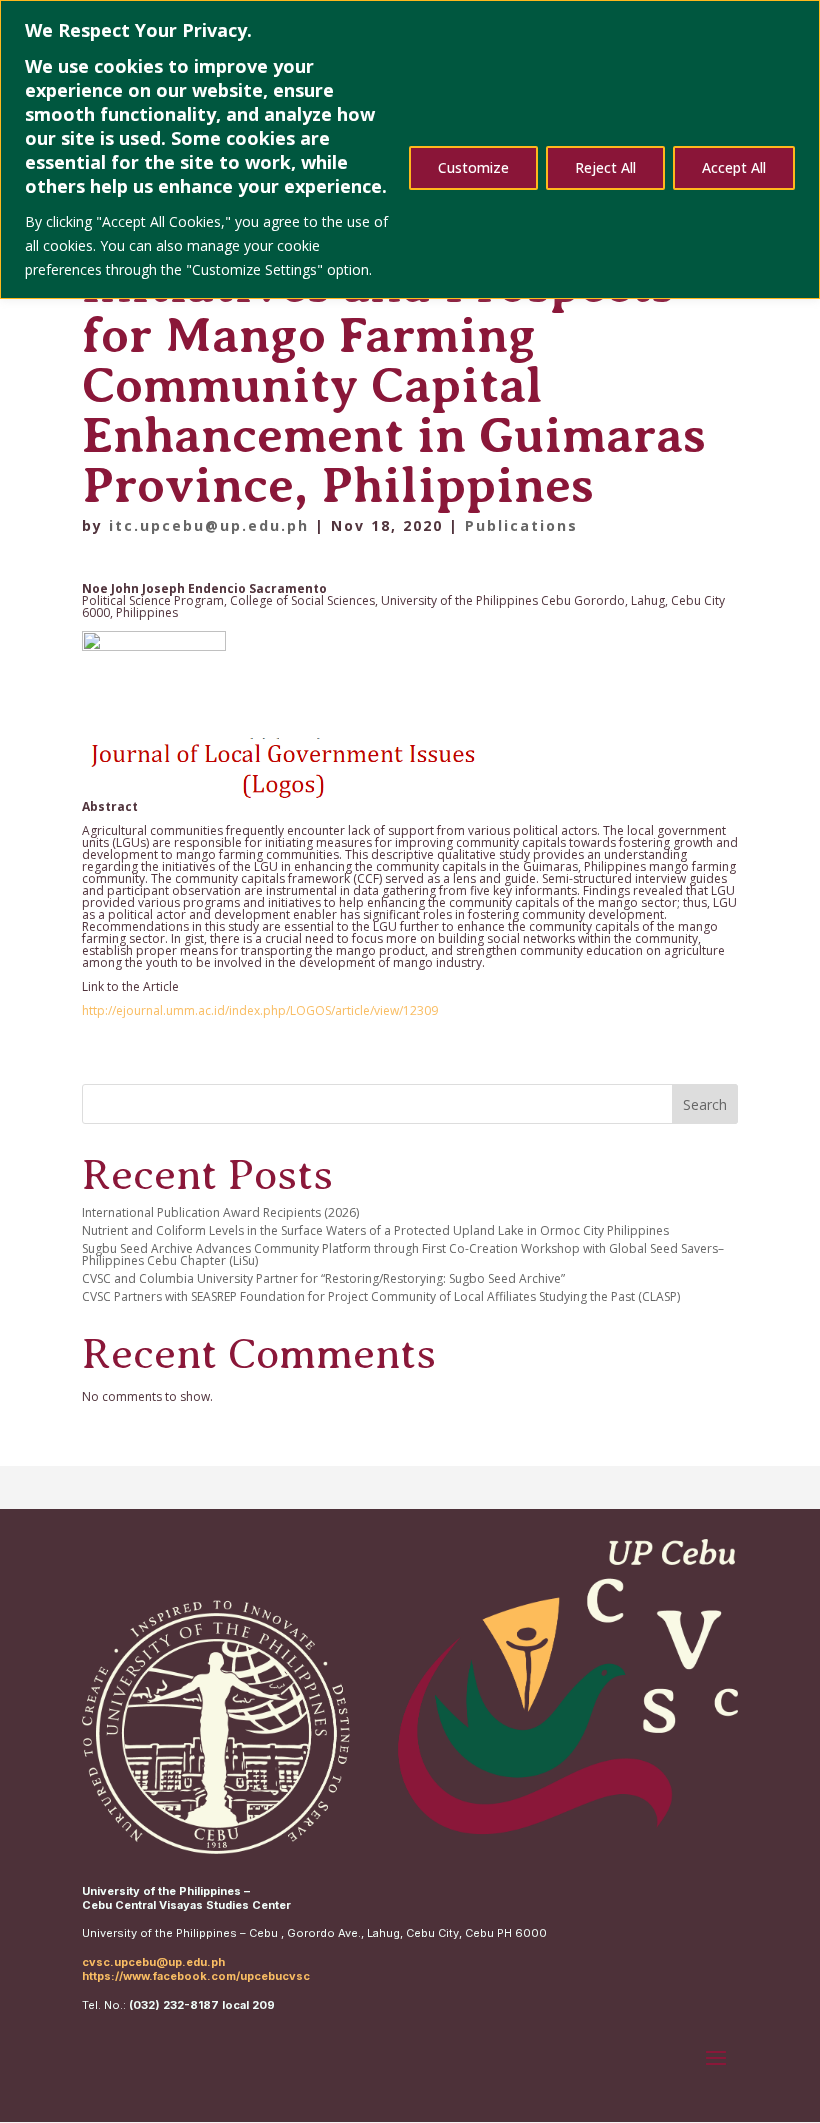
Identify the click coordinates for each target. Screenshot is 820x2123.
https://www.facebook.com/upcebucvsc (196, 1976)
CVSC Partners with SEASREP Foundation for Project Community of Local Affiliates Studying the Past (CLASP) (381, 1296)
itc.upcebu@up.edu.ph (209, 525)
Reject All (605, 167)
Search (705, 1104)
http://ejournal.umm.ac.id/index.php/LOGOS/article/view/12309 (260, 1010)
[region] (410, 149)
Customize (473, 167)
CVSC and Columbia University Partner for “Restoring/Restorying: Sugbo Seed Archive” (323, 1278)
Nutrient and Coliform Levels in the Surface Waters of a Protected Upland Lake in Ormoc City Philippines (375, 1230)
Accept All (734, 167)
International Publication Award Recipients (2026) (220, 1212)
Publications (521, 525)
